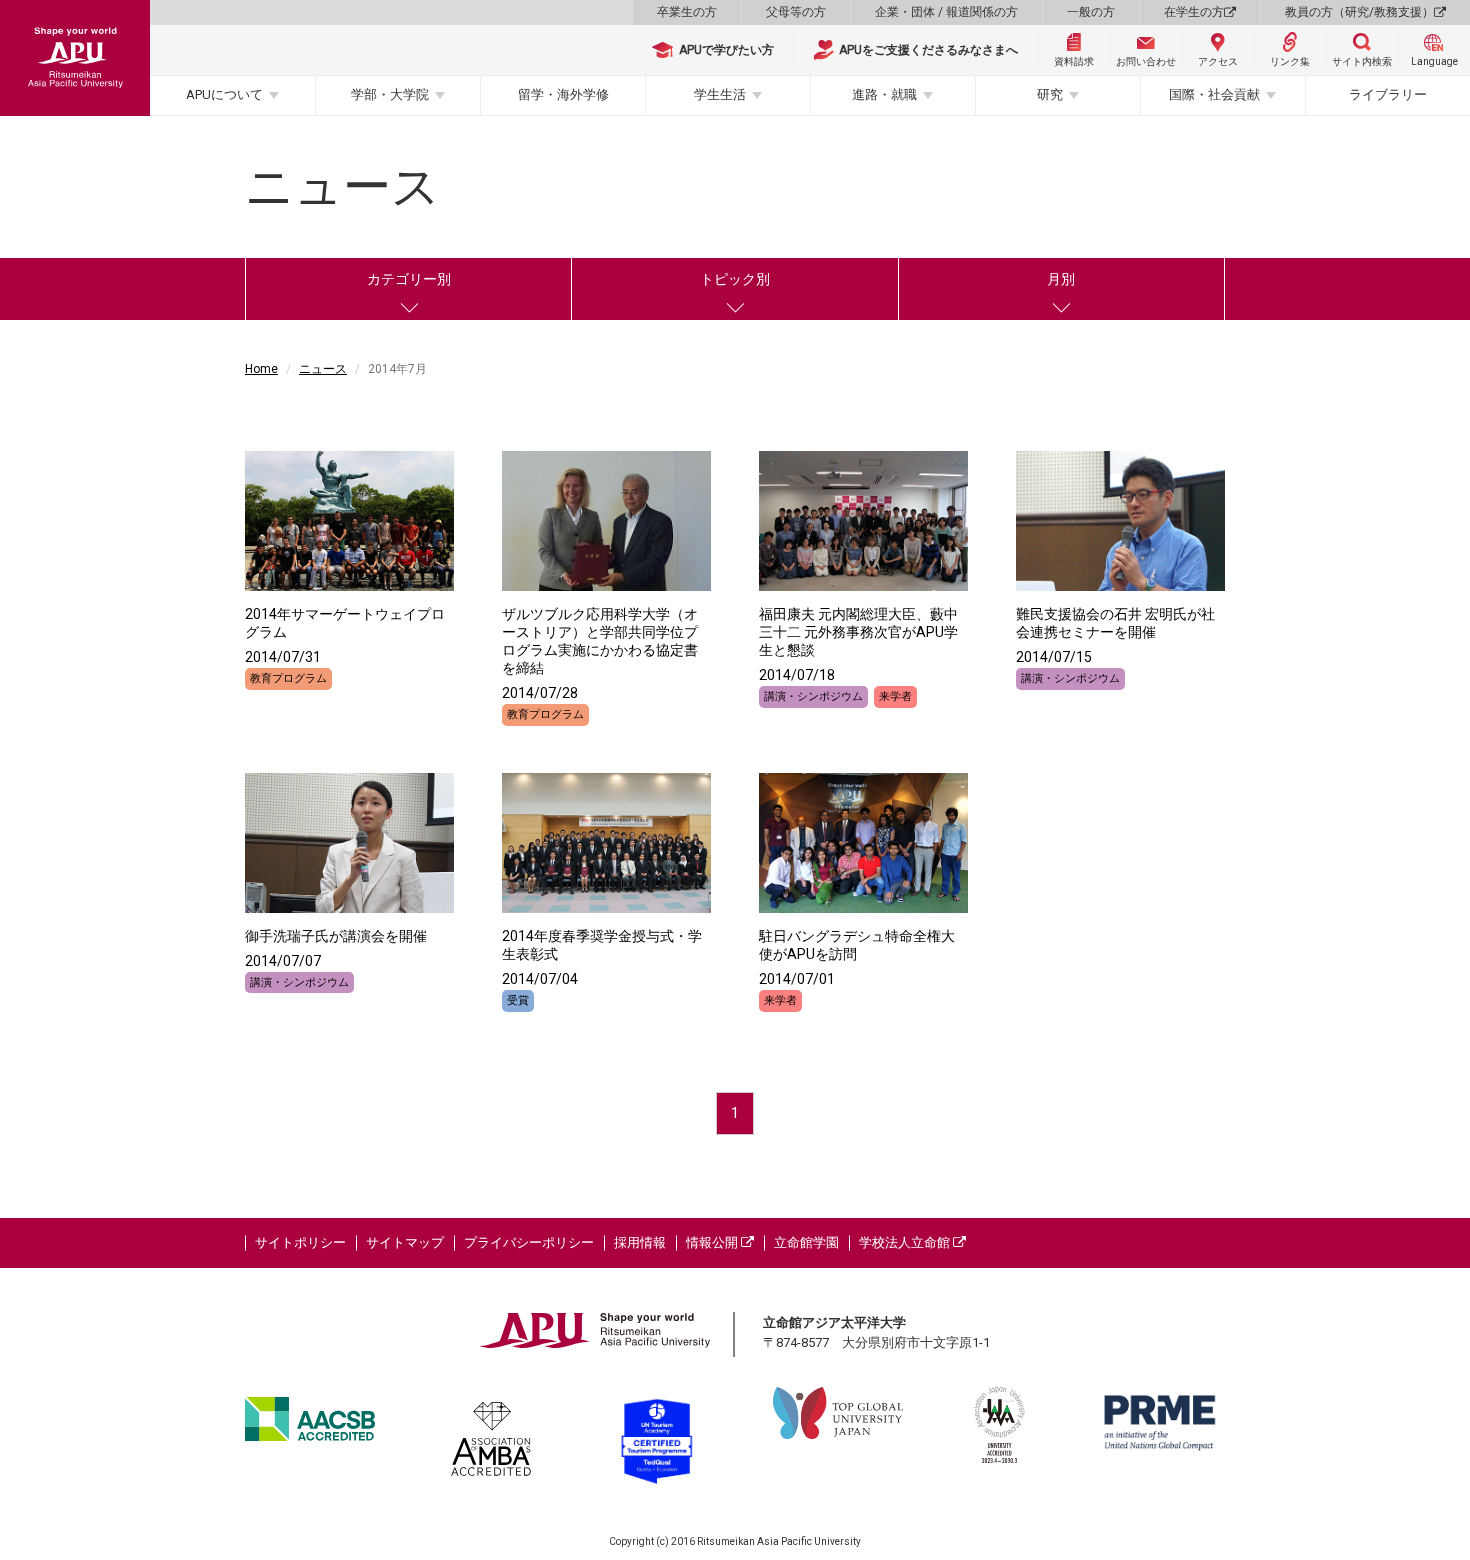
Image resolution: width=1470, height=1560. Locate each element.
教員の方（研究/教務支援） (1359, 12)
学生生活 (720, 94)
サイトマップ (405, 1242)
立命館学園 (806, 1242)
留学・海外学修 (563, 94)
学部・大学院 (390, 94)
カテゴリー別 (409, 279)
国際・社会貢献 (1214, 94)
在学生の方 (1194, 12)
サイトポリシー (300, 1242)
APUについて (224, 94)
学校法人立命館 (906, 1242)
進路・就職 (884, 94)
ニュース (323, 369)
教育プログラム (288, 678)
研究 (1050, 94)
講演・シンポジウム (813, 696)
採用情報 (640, 1242)
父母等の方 (796, 12)
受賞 (518, 1000)
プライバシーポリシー (529, 1242)
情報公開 (713, 1242)
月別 (1061, 279)
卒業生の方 (687, 12)
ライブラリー (1388, 94)
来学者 (895, 696)
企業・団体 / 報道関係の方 (946, 12)
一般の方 (1091, 12)
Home (261, 369)
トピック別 (735, 279)
